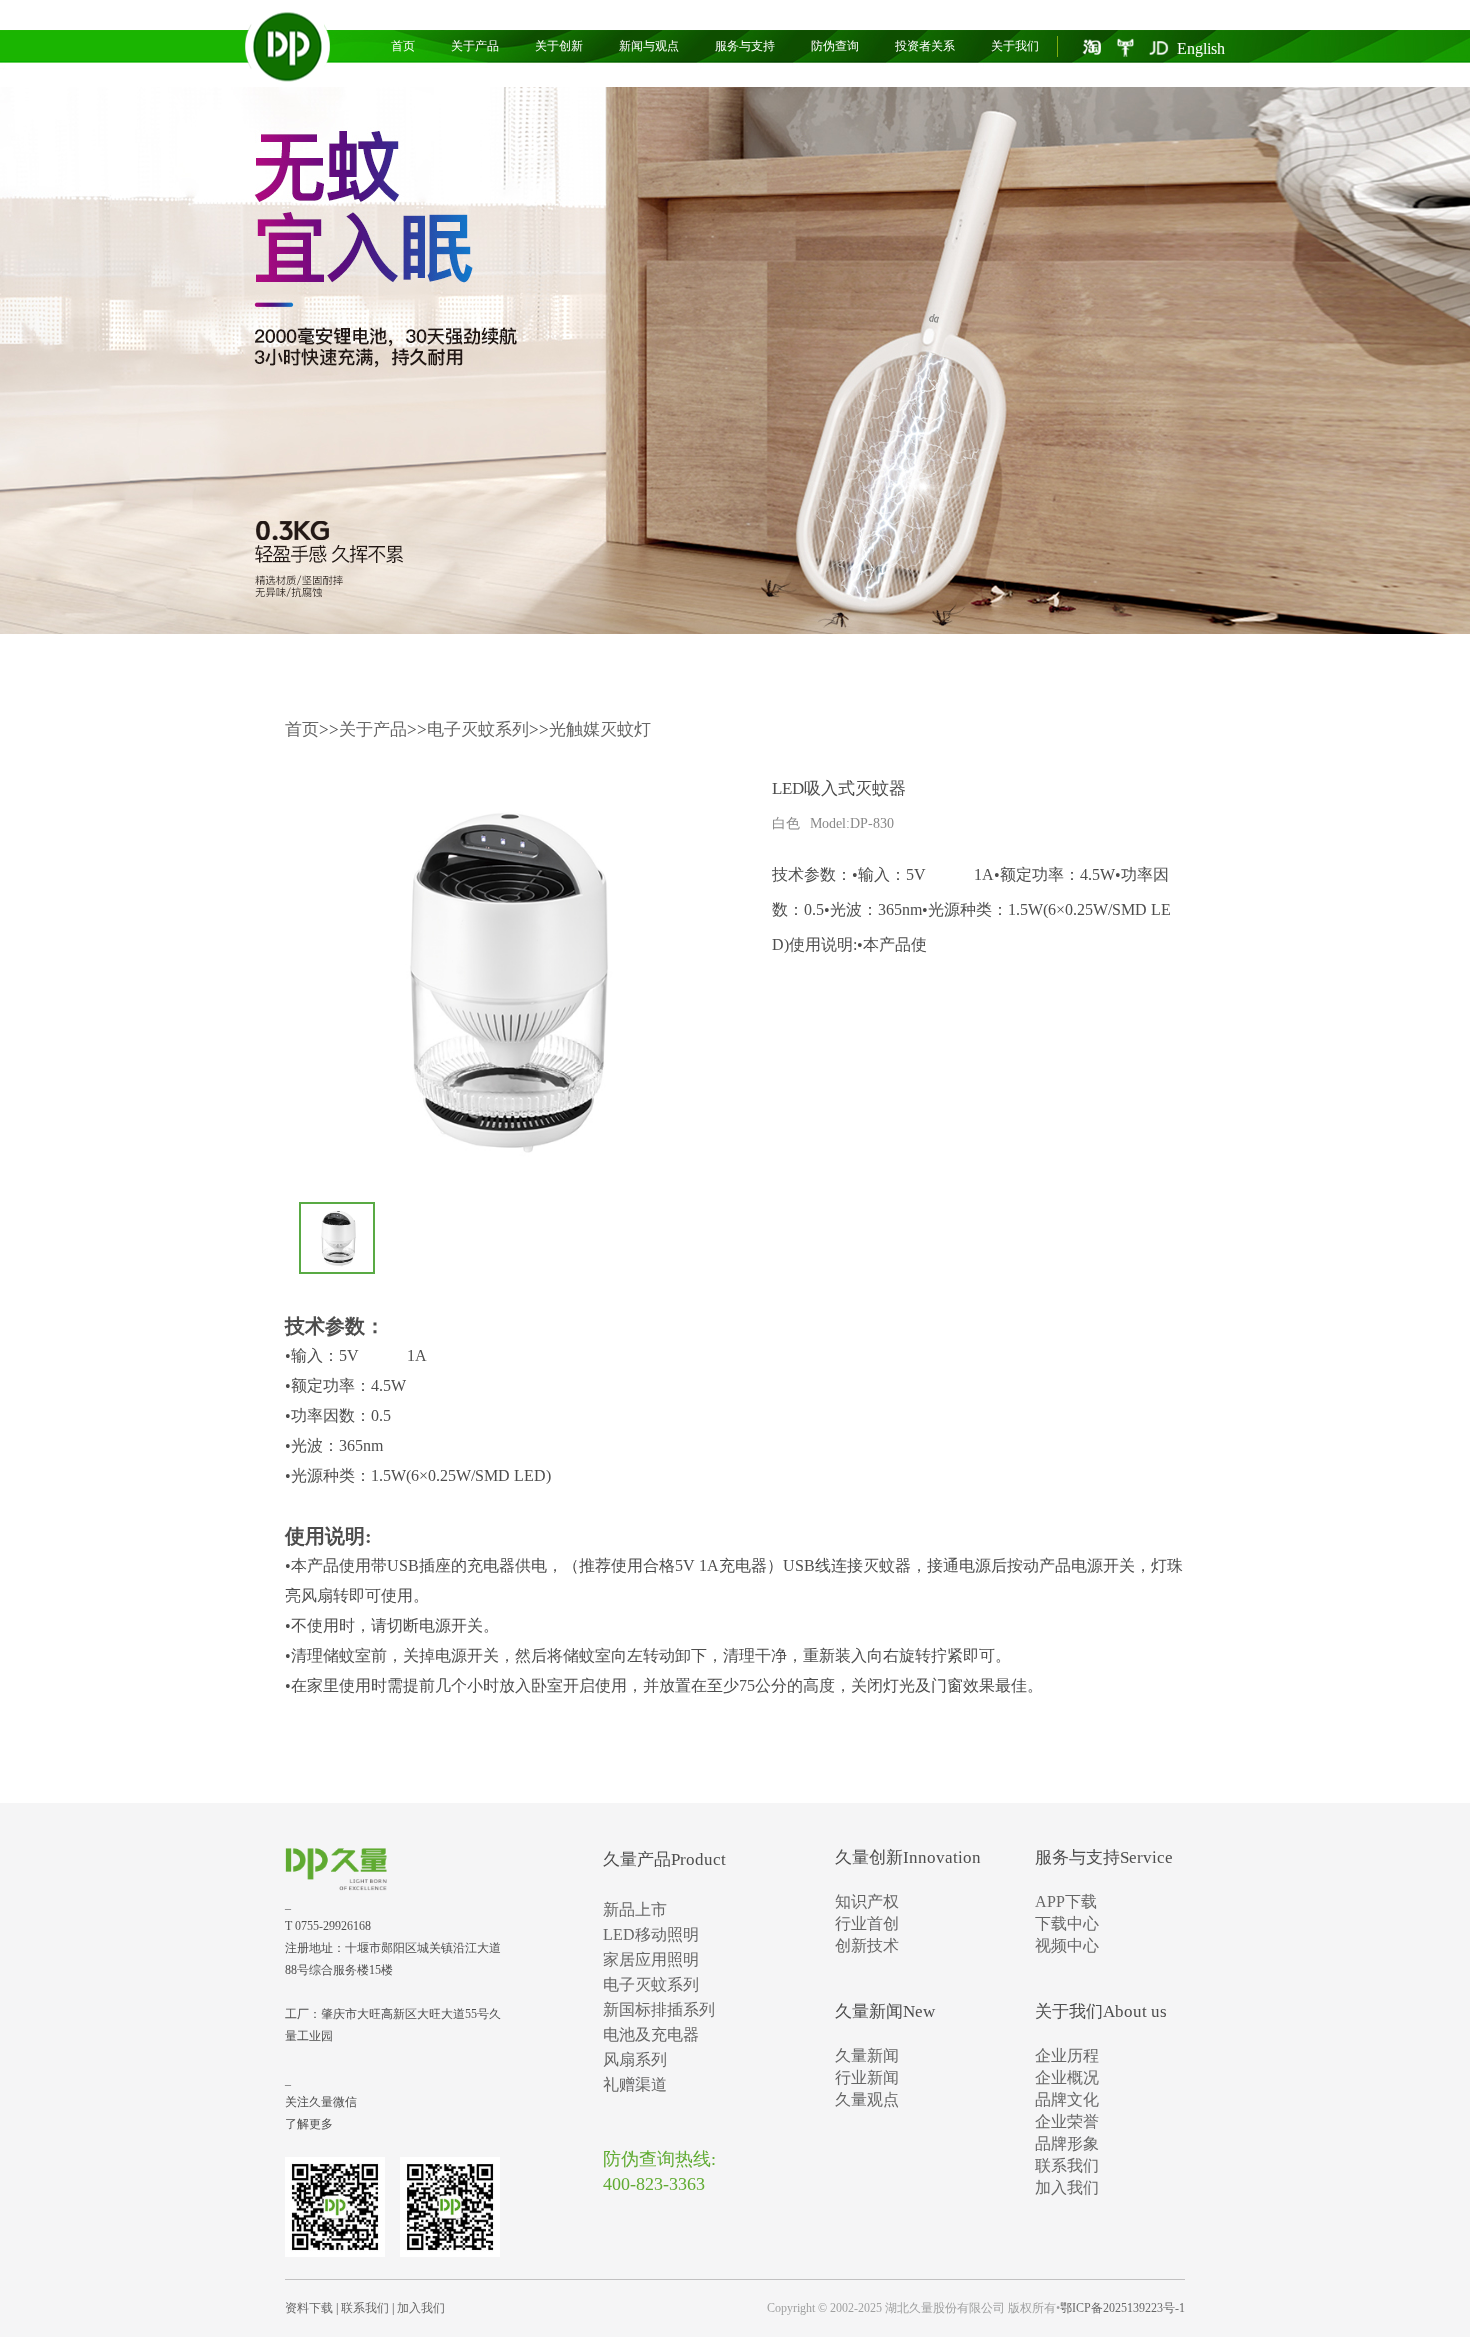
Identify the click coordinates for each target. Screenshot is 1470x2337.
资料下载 (309, 2308)
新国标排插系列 (659, 2009)
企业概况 (1067, 2077)
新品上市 (635, 1909)
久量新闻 (867, 2055)
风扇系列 (635, 2059)
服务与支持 (745, 46)
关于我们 (1015, 46)
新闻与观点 (649, 46)
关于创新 (559, 46)
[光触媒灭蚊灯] (735, 360)
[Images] (500, 979)
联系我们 (1067, 2165)
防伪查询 (835, 46)
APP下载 (1066, 1901)
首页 (403, 46)
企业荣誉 (1067, 2121)
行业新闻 (867, 2077)
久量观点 (867, 2099)
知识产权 (867, 1901)
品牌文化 (1067, 2099)
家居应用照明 (651, 1959)
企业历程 (1067, 2055)
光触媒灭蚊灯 (600, 729)
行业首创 (867, 1923)
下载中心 (1067, 1923)
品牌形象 (1067, 2143)
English (1201, 48)
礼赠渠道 (635, 2084)
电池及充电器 (651, 2034)
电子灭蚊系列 (478, 729)
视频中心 (1067, 1945)
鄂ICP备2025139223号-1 (1122, 2308)
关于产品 (475, 46)
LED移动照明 (651, 1934)
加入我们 (1067, 2187)
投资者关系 (925, 46)
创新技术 (867, 1945)
